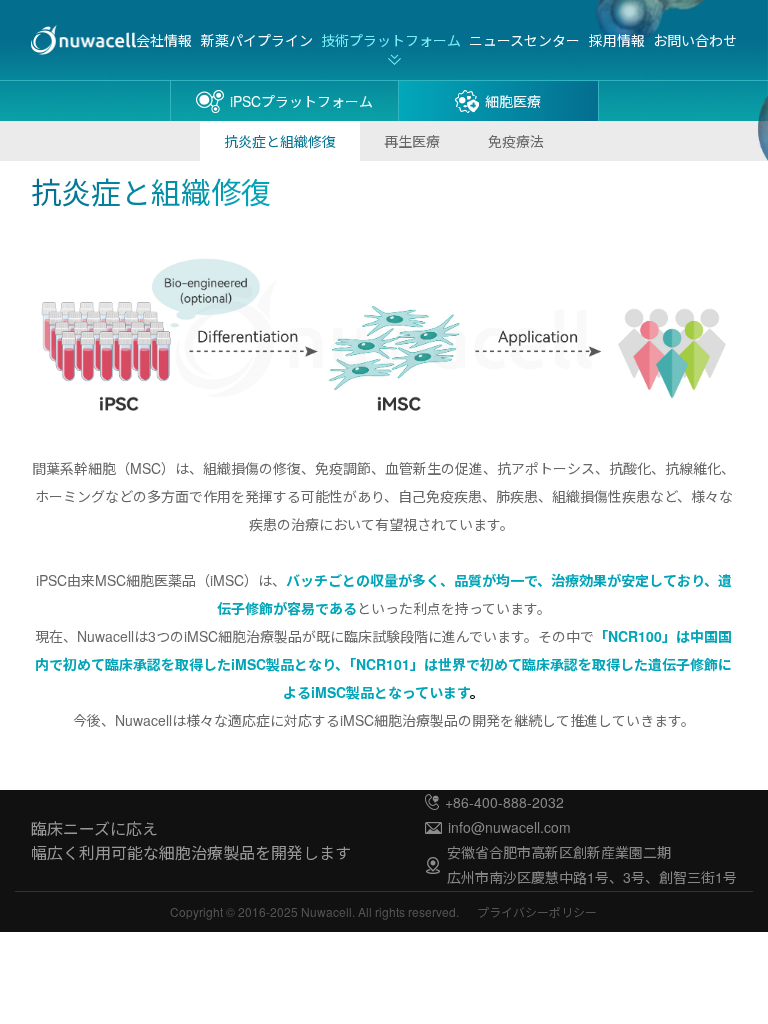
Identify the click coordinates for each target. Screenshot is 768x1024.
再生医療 (412, 141)
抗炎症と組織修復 (280, 141)
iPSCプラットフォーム (301, 101)
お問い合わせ (695, 40)
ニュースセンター (524, 40)
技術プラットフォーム (391, 40)
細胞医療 (513, 101)
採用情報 (617, 40)
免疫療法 (516, 141)
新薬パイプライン (257, 40)
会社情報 (164, 40)
